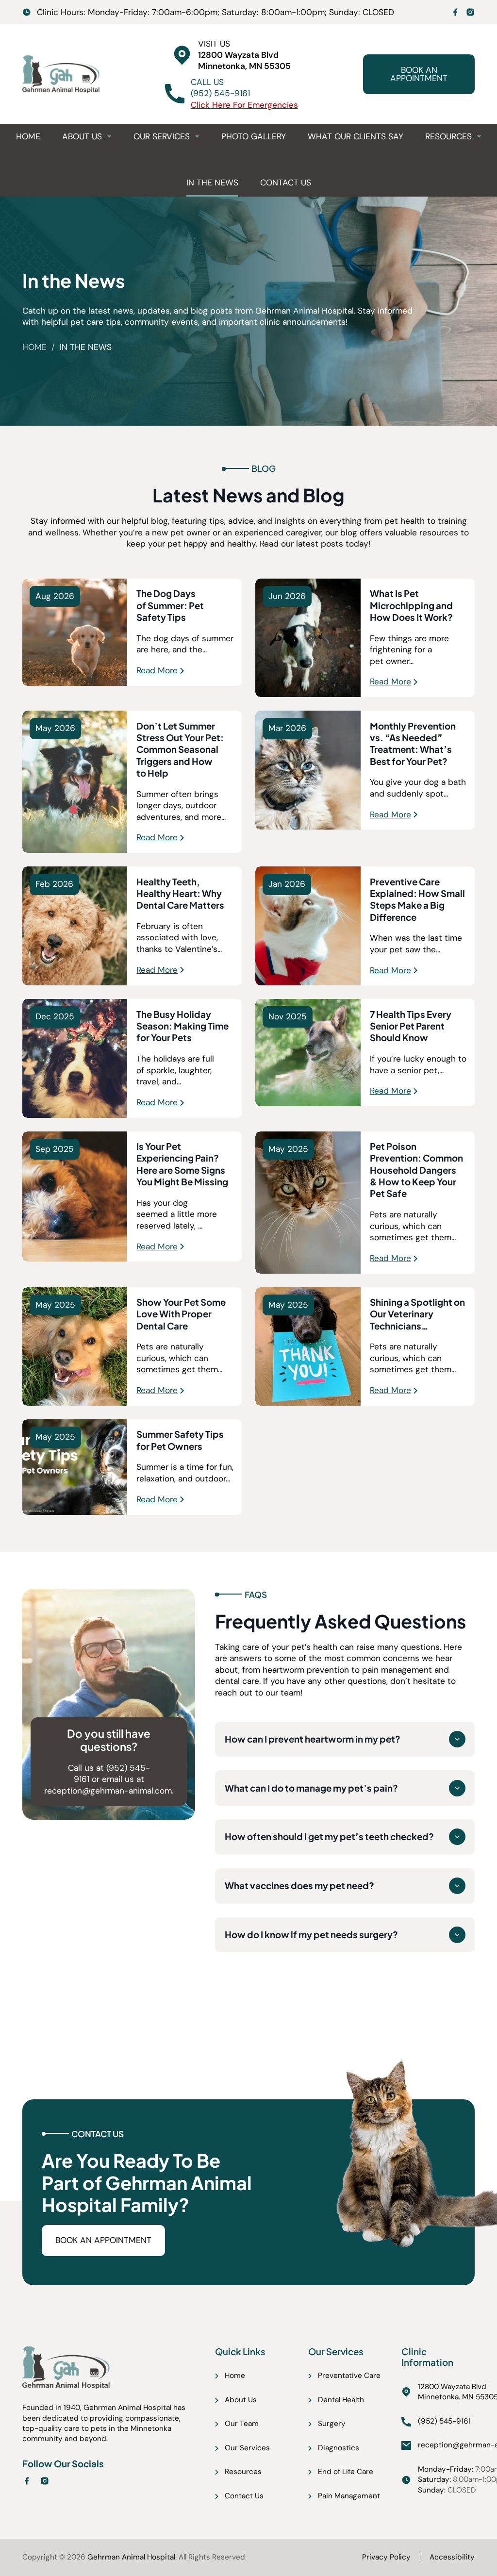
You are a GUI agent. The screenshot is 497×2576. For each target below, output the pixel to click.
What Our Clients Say (356, 136)
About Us (82, 136)
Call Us (207, 82)
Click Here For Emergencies (244, 105)
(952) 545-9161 (220, 93)
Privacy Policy (386, 2557)
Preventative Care (349, 2376)
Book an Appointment (419, 74)
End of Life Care (346, 2472)
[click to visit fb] (27, 2483)
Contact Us (286, 183)
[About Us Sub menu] (109, 136)
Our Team (242, 2424)
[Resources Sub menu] (479, 136)
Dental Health (341, 2400)
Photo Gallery (254, 136)
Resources (448, 136)
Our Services (162, 136)
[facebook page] (455, 12)
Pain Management (349, 2496)
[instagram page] (470, 12)
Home (28, 136)
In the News (212, 183)
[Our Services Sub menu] (197, 136)
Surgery (332, 2424)
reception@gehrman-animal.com (108, 1791)
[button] (345, 1739)
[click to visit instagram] (45, 2483)
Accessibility (452, 2557)
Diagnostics (339, 2448)
